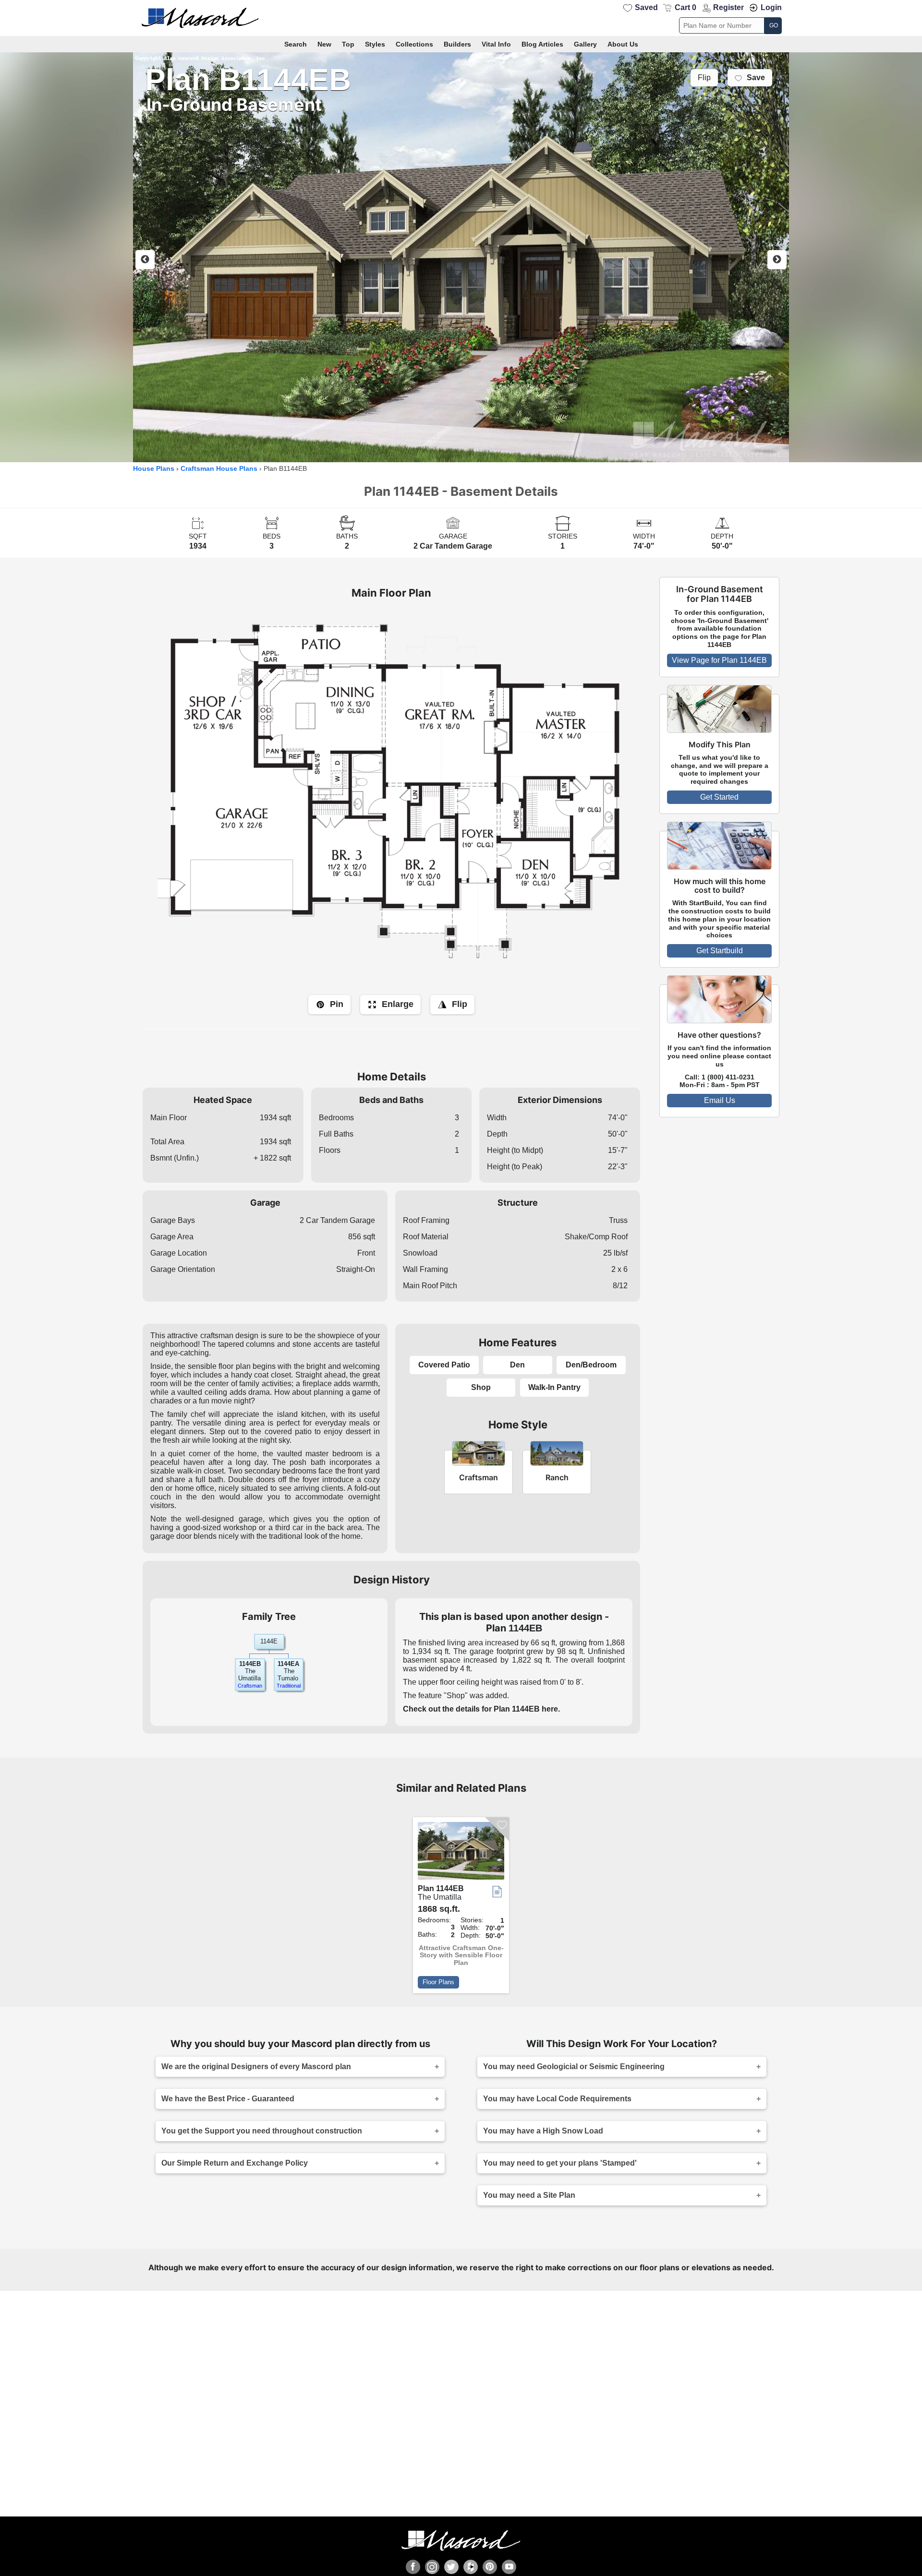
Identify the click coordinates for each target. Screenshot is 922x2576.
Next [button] (777, 260)
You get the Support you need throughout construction (262, 2131)
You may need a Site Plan (529, 2195)
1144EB (250, 1664)
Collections (414, 44)
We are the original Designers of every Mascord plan (256, 2067)
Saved (646, 7)
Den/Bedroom (591, 1365)
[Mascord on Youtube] (509, 2567)
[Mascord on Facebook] (413, 2567)
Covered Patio (444, 1365)
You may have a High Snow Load (543, 2131)
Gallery (585, 44)
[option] (461, 257)
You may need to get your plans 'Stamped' (560, 2163)
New (324, 44)
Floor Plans (438, 1982)
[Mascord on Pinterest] (490, 2567)
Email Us (720, 1100)
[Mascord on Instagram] (432, 2567)
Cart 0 (685, 7)
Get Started (719, 797)
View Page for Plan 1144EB (719, 660)
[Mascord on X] (451, 2567)
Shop (481, 1387)
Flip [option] (704, 78)
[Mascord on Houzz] (471, 2567)
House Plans (154, 469)
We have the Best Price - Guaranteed (228, 2099)
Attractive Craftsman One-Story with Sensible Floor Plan (461, 1955)
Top (348, 44)
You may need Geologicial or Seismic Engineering (574, 2067)
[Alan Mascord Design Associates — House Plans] (461, 18)
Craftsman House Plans (219, 469)
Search (296, 44)
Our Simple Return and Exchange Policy (235, 2163)
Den (517, 1365)
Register (728, 7)
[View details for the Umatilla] (461, 1853)
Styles (375, 44)
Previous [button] (145, 260)
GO (774, 25)
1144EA (288, 1664)
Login (771, 7)
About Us (623, 44)
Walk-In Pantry (554, 1387)
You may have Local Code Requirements (557, 2099)
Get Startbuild (720, 951)
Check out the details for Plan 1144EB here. (481, 1709)
